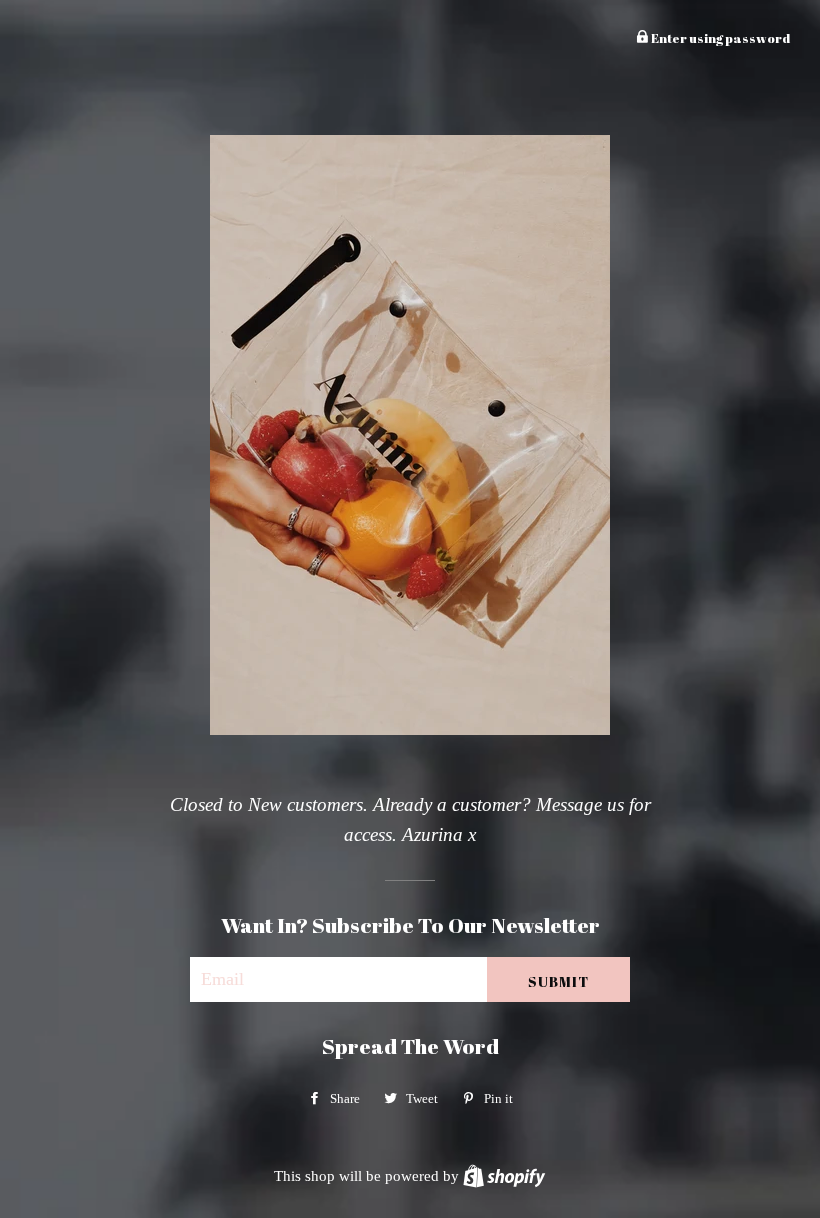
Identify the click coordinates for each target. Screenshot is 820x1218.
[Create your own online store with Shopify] (504, 1175)
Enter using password (719, 38)
